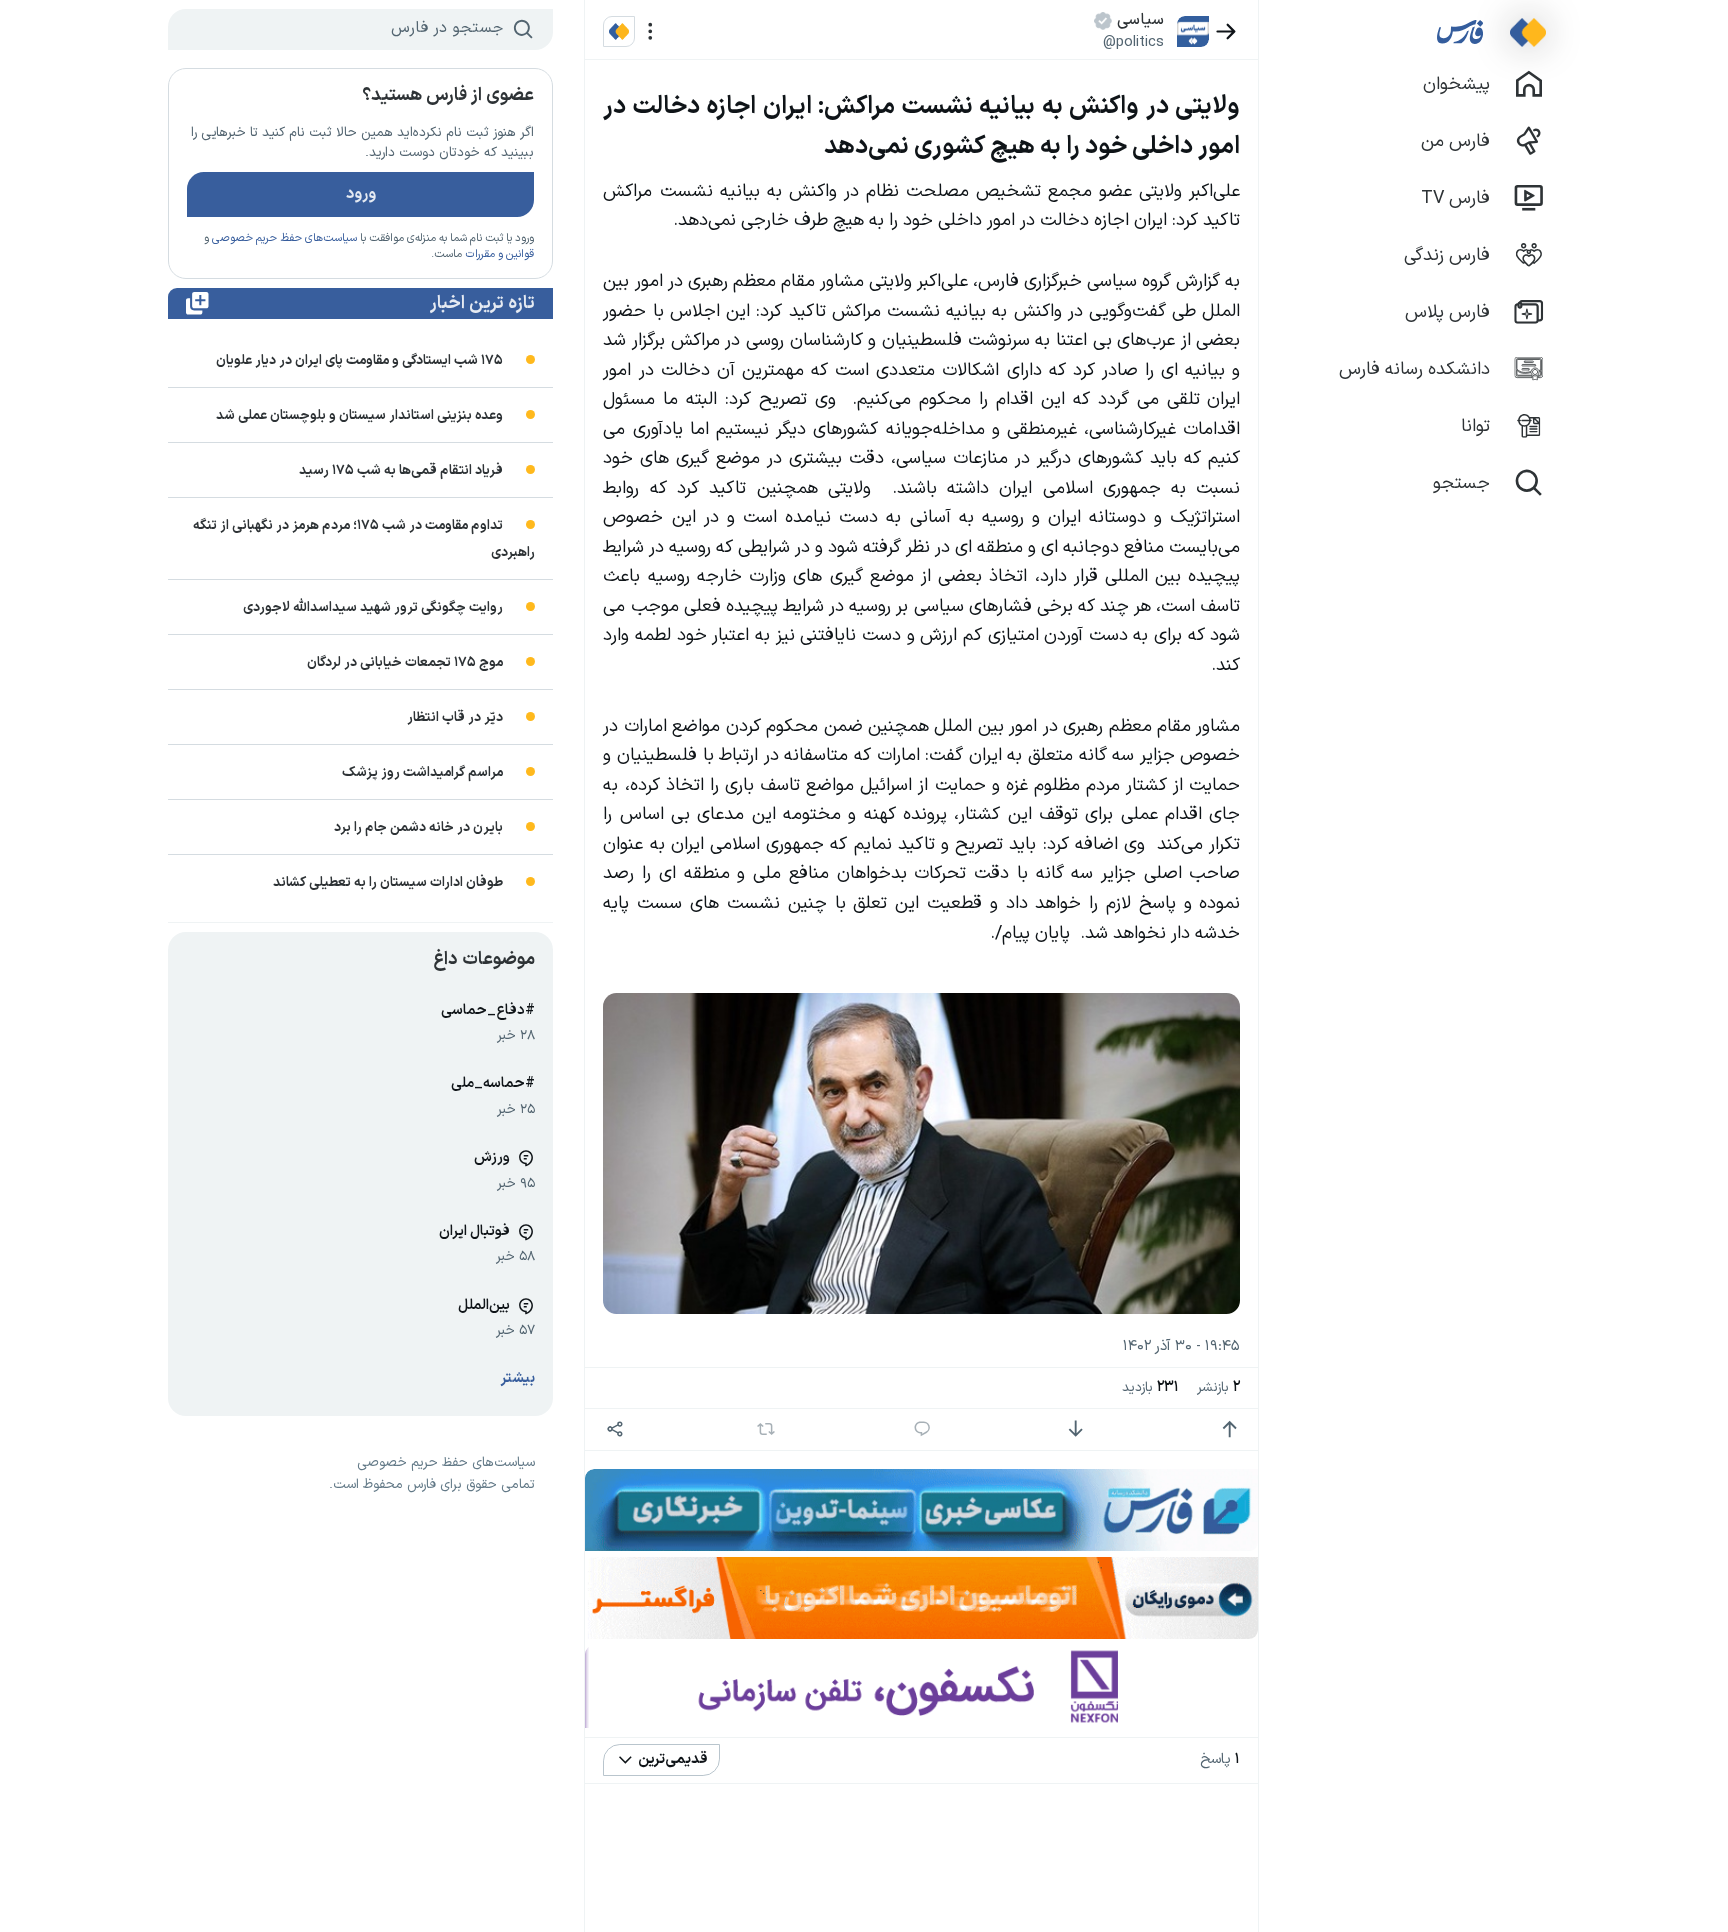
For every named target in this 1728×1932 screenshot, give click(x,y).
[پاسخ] (922, 1429)
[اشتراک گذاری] (614, 1429)
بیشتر (518, 1378)
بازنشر (1218, 1387)
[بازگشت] (1226, 31)
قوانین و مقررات (499, 254)
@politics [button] (1133, 42)
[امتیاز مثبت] (1229, 1429)
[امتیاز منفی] (1075, 1429)
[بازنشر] (766, 1429)
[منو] (650, 31)
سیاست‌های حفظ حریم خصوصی (284, 238)
